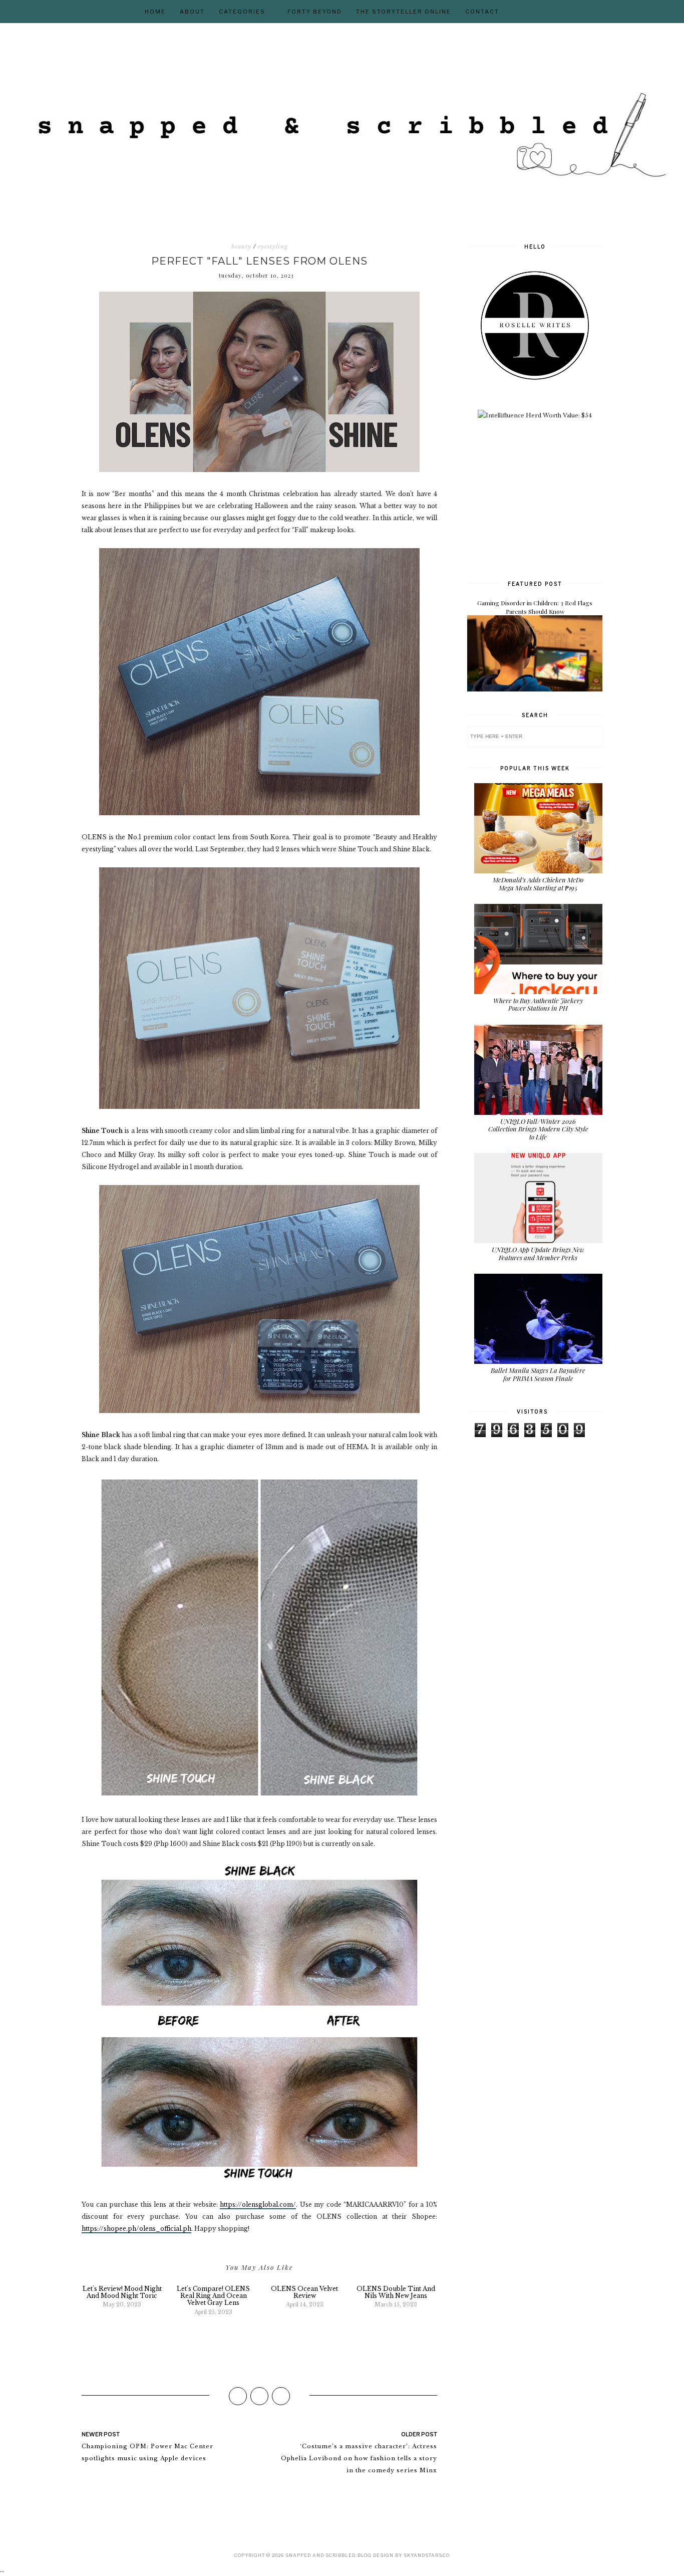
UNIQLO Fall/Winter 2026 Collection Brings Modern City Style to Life (538, 1129)
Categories (242, 12)
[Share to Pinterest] (281, 2396)
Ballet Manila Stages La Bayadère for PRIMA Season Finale (538, 1374)
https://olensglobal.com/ (258, 2204)
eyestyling (273, 247)
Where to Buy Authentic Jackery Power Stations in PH (538, 1004)
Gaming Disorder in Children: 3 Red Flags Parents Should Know (535, 607)
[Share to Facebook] (238, 2396)
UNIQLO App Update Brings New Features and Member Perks (538, 1253)
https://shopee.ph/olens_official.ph (136, 2229)
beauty (241, 247)
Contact (482, 12)
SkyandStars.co (427, 2555)
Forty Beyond (315, 12)
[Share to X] (259, 2396)
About (192, 12)
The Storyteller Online (404, 12)
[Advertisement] (542, 499)
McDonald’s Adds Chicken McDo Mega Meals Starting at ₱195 (538, 884)
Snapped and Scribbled (320, 2555)
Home (155, 12)
